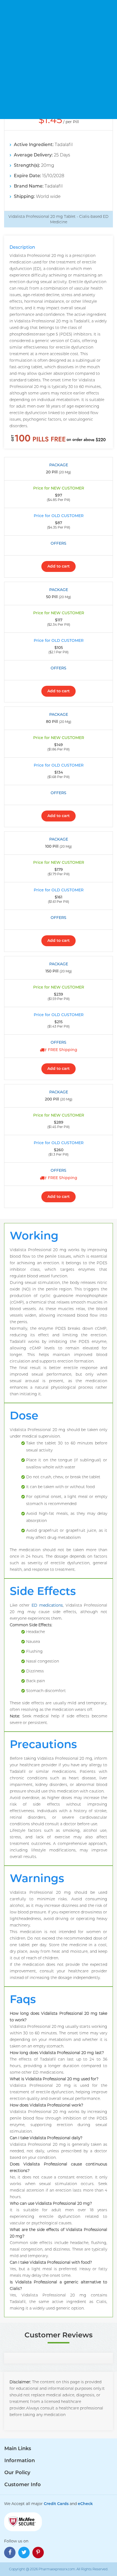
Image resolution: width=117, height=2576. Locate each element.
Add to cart (59, 566)
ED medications (47, 1605)
